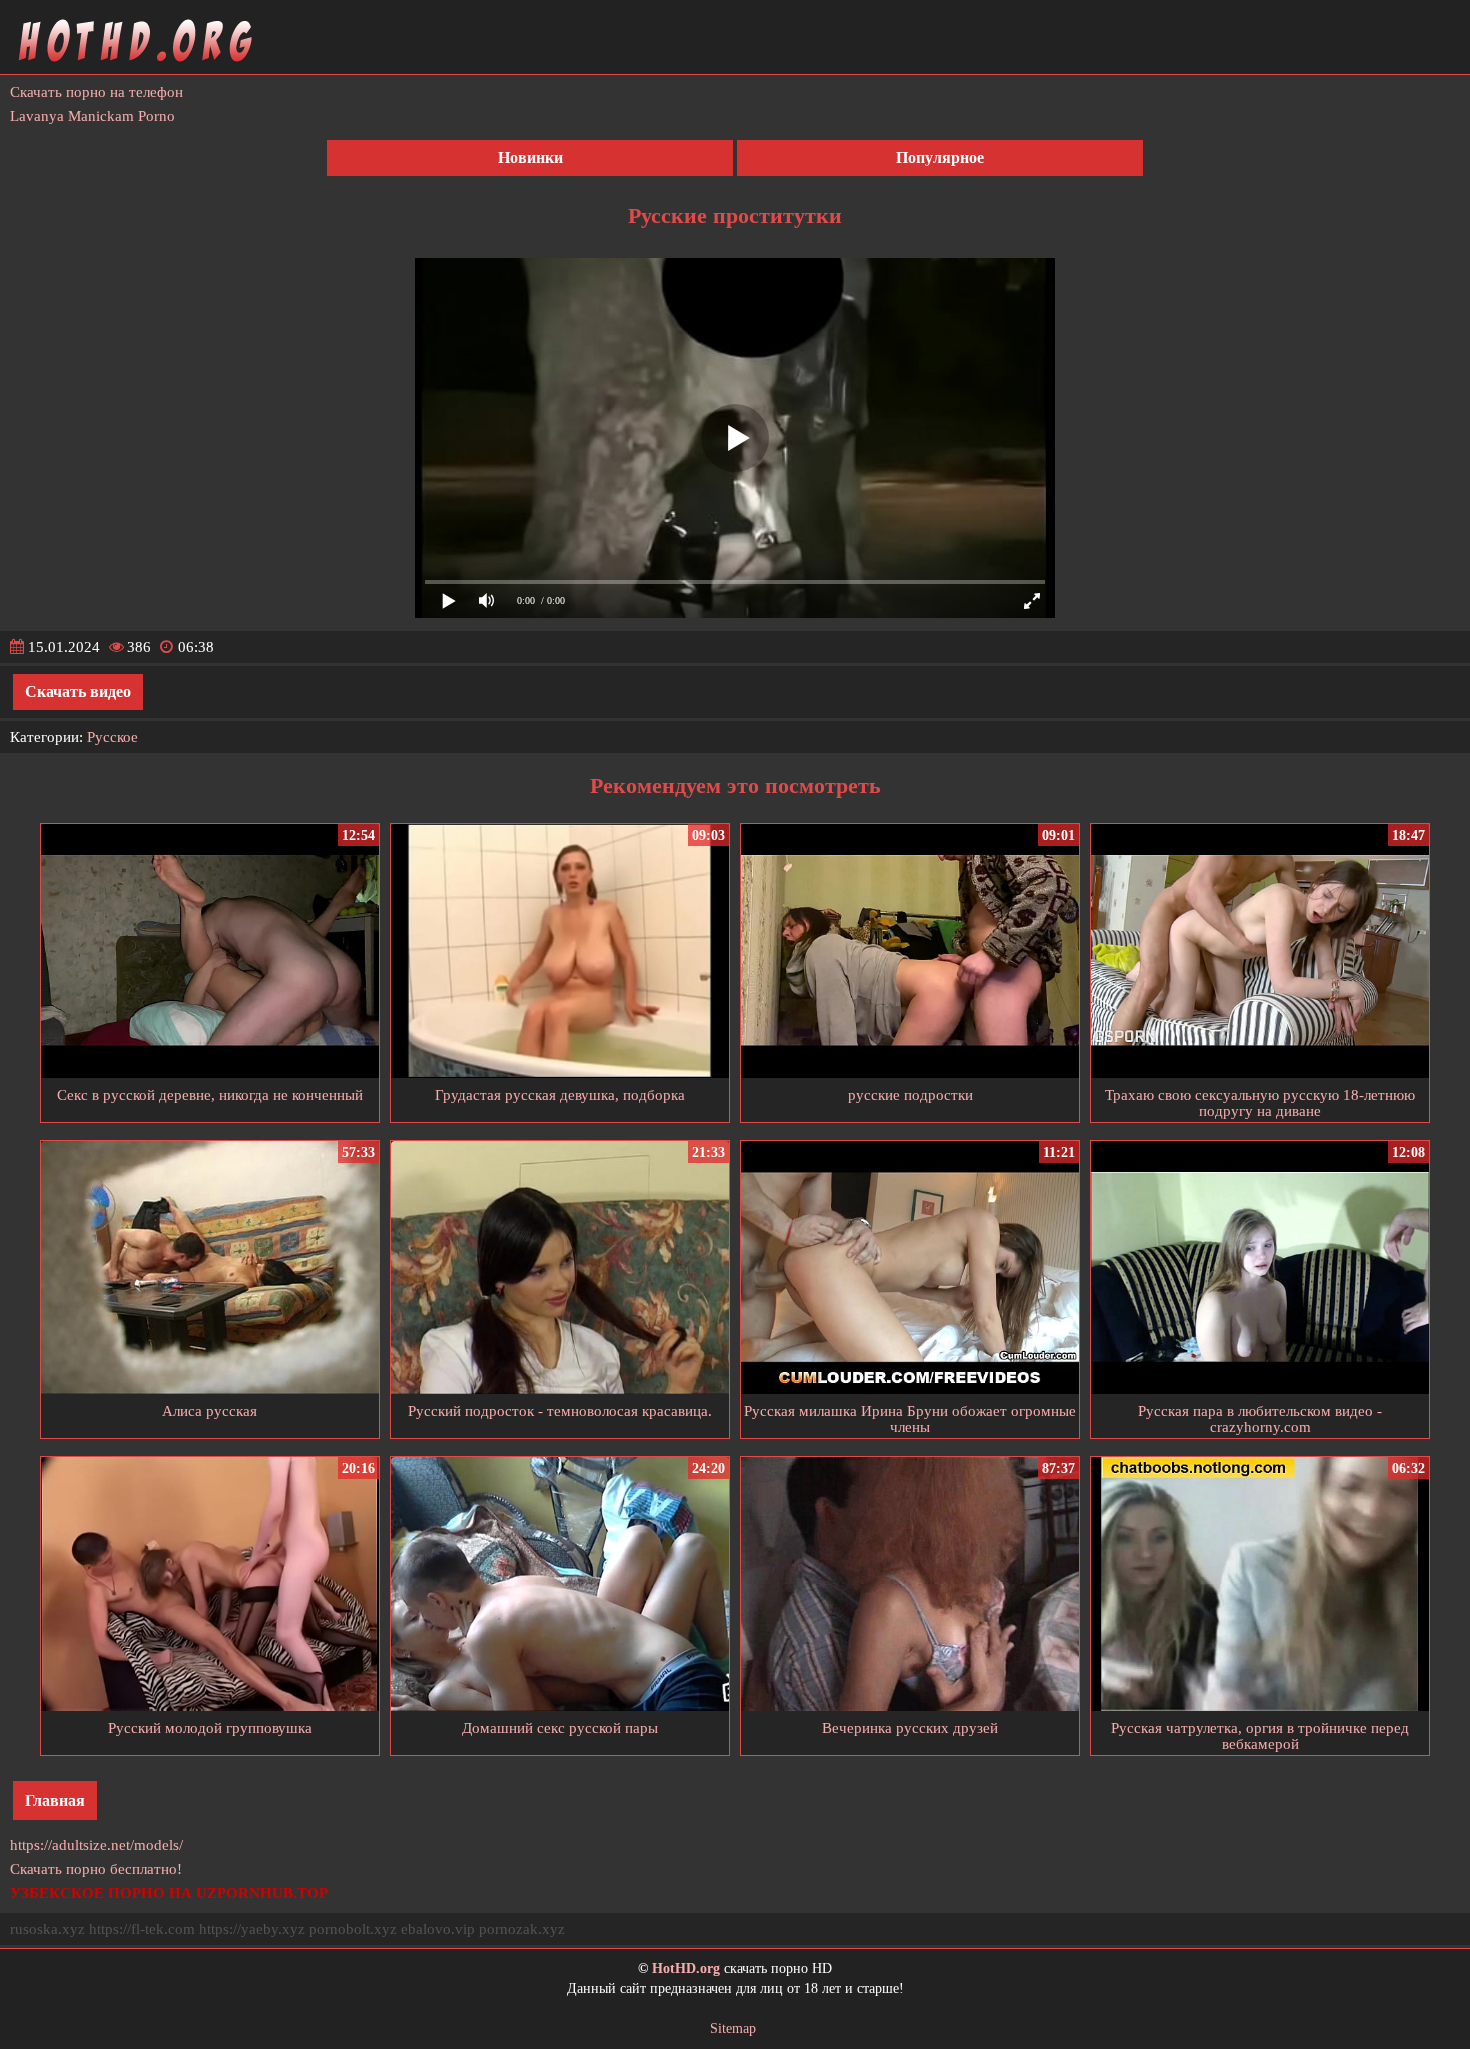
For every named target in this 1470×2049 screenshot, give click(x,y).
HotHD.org (686, 1968)
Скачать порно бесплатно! (96, 1869)
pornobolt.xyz (353, 1929)
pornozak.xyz (522, 1929)
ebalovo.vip (438, 1929)
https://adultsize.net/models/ (96, 1845)
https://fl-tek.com (142, 1929)
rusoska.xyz (47, 1929)
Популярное (940, 157)
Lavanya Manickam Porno (92, 116)
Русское (112, 737)
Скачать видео (78, 691)
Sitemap (733, 2028)
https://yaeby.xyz (252, 1929)
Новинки (530, 157)
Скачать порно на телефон (96, 92)
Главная (55, 1800)
